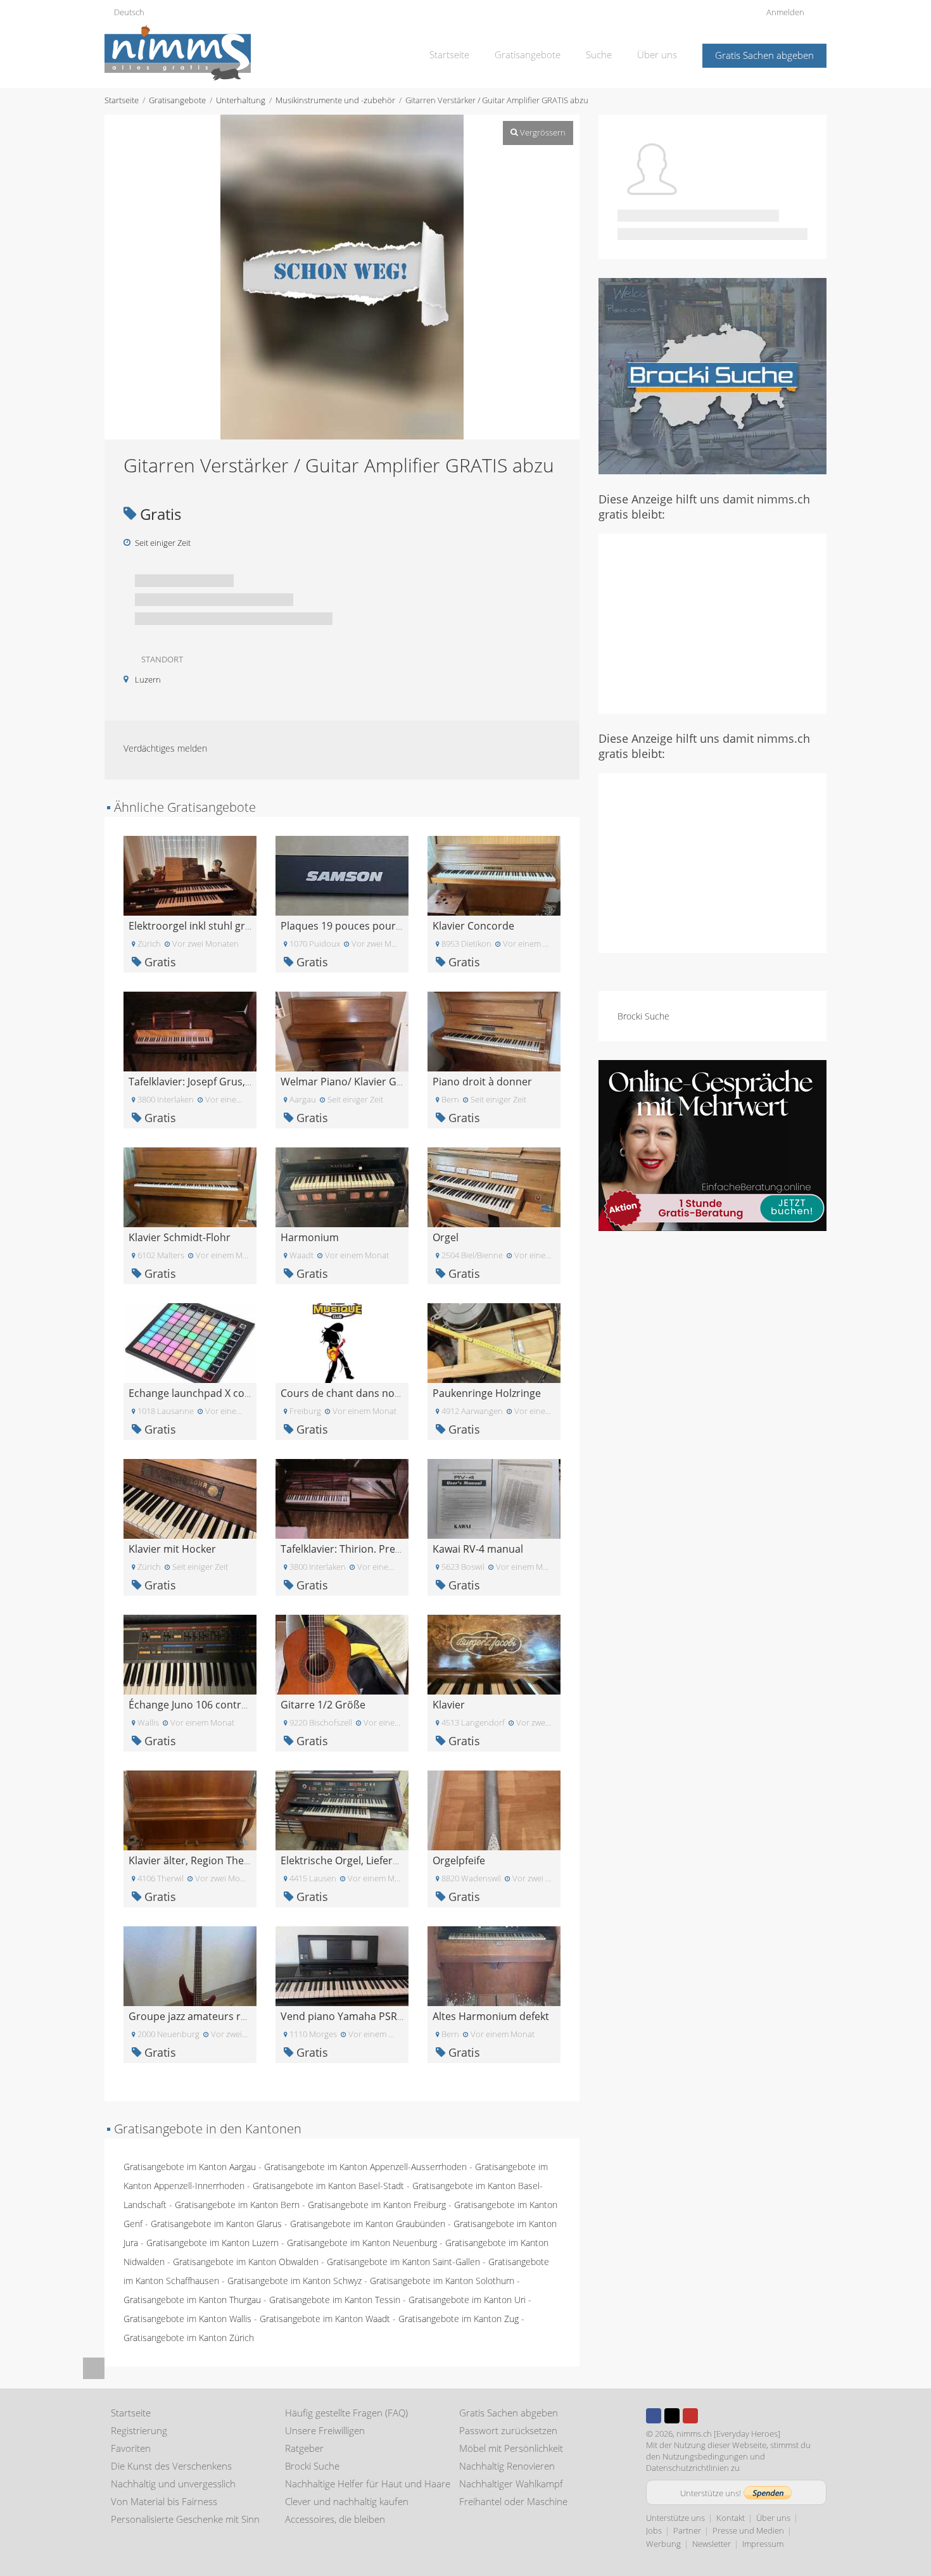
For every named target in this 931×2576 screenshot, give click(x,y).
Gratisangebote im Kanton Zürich (189, 2338)
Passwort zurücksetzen (508, 2430)
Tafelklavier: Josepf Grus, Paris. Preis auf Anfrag (241, 1082)
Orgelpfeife (459, 1860)
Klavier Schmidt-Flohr (180, 1237)
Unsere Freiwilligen (325, 2430)
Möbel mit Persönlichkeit (511, 2448)
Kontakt (731, 2518)
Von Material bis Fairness (164, 2501)
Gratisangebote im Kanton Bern (237, 2205)
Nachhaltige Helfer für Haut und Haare (368, 2484)
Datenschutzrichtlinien (687, 2468)
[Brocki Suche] (712, 375)
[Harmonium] (342, 1186)
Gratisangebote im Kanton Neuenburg (362, 2243)
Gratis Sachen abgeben (764, 55)
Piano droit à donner (482, 1082)
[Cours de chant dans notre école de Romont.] (342, 1342)
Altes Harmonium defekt (491, 2016)
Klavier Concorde (473, 926)
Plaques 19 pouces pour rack (350, 926)
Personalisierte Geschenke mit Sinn (185, 2519)
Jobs (654, 2530)
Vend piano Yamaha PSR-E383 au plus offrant (389, 2016)
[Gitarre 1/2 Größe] (342, 1654)
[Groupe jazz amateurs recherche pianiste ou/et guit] (190, 1965)
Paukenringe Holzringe (487, 1393)
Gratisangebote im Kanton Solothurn (442, 2281)
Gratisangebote (528, 54)
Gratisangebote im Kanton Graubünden (368, 2224)
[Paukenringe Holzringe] (494, 1342)
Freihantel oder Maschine (513, 2501)
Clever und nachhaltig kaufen (347, 2501)
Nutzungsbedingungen (705, 2456)
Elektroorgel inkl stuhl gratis (195, 926)
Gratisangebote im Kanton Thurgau (192, 2300)
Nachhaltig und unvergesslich (173, 2484)
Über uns (657, 54)
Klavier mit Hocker (172, 1549)
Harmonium (310, 1237)
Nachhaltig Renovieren (507, 2466)
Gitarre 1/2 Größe (323, 1705)
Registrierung (139, 2430)
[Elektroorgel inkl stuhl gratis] (190, 875)
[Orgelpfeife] (494, 1809)
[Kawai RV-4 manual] (494, 1498)
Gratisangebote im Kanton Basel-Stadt (328, 2186)
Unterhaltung (241, 100)
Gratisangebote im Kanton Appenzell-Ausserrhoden (365, 2167)
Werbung (663, 2544)
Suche (599, 54)
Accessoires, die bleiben (335, 2519)
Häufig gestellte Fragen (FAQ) (346, 2413)
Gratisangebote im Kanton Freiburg (377, 2205)
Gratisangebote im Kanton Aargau (190, 2167)
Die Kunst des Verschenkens (171, 2466)
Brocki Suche (643, 1016)
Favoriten (131, 2448)
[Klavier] (494, 1654)
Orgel (446, 1237)
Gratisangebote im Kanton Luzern (212, 2243)
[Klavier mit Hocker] (190, 1498)
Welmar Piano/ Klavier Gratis (349, 1082)
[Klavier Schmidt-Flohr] (190, 1186)
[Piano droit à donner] (494, 1031)
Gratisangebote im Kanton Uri (467, 2300)
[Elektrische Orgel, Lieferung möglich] (342, 1809)
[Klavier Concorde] (494, 875)
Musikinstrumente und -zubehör (335, 100)
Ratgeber (304, 2448)
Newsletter (712, 2544)
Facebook (654, 2416)
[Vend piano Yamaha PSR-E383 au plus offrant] (342, 1965)
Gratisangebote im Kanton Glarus (216, 2224)
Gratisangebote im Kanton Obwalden (246, 2262)
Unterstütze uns (675, 2518)
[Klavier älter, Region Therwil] (190, 1809)
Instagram (709, 2416)
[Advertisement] (712, 622)
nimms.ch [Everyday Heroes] (728, 2434)
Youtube (690, 2416)
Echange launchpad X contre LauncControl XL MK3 (249, 1393)
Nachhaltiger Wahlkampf (511, 2484)
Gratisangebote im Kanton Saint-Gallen (403, 2262)
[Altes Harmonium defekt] (494, 1965)
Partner (687, 2530)
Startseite (449, 54)
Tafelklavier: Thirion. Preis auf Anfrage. (372, 1549)
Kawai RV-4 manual (478, 1549)
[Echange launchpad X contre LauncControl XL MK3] (190, 1342)
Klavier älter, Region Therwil (195, 1860)
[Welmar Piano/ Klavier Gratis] (342, 1031)
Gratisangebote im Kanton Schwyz (294, 2281)
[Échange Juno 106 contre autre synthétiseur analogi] (190, 1654)
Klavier (449, 1705)
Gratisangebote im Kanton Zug (459, 2319)
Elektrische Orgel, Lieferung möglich (366, 1860)
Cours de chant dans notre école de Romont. (388, 1393)
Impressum (763, 2544)
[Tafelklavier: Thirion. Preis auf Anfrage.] (342, 1498)
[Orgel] (494, 1186)
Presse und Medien (748, 2530)
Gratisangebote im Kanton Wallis (187, 2319)
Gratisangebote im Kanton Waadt (325, 2319)
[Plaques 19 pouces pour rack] (342, 875)
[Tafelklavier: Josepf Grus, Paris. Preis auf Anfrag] (190, 1031)
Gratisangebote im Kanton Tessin (335, 2300)
